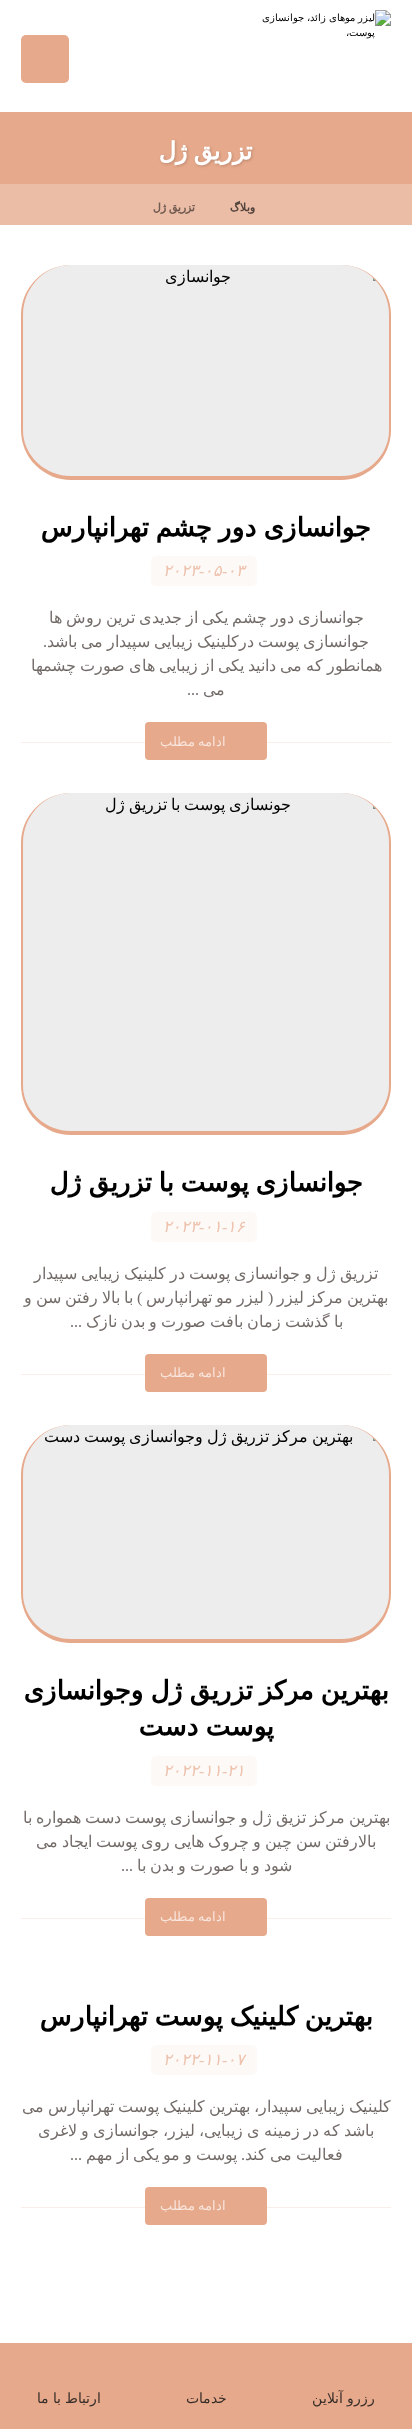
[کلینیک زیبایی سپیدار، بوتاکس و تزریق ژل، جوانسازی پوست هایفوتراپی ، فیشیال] (311, 51)
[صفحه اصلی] (294, 207)
